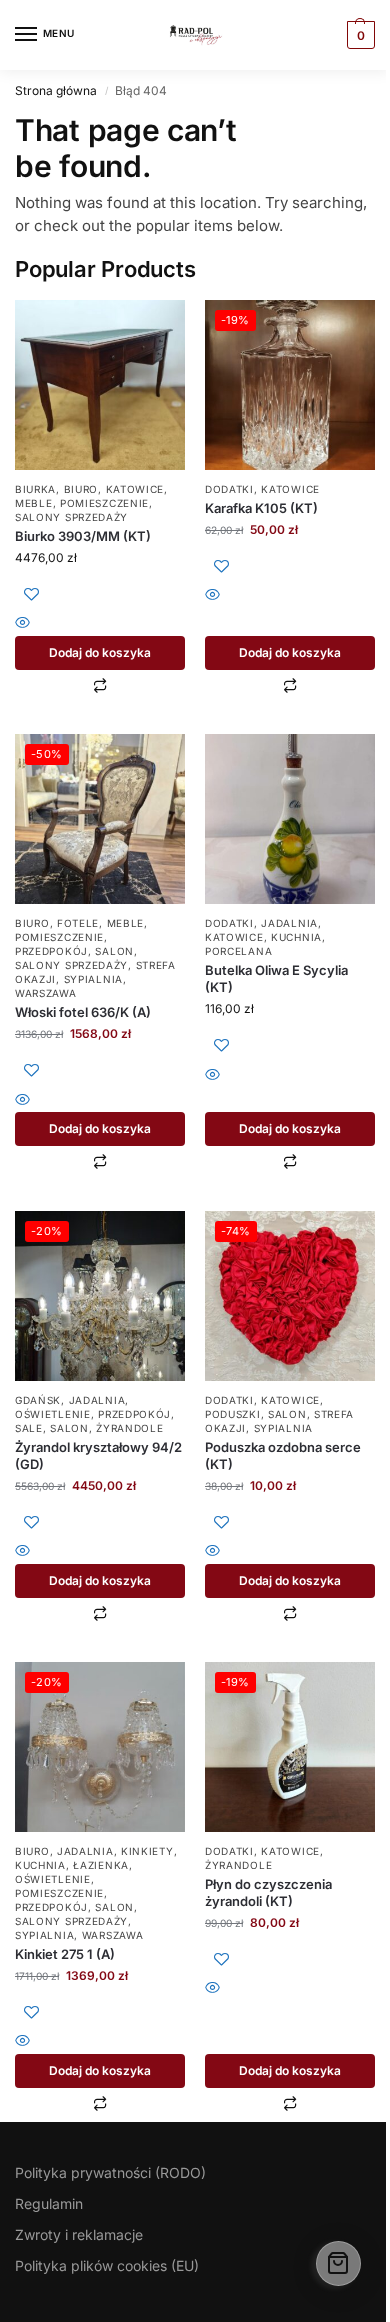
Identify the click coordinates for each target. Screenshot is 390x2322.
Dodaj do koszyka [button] (100, 652)
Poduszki (233, 1414)
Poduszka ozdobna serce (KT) (283, 1455)
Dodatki (229, 489)
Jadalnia (289, 923)
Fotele (78, 923)
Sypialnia (93, 979)
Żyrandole (129, 1428)
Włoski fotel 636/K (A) (83, 1012)
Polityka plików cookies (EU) (107, 2265)
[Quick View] (100, 624)
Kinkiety (147, 1851)
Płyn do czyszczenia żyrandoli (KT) (268, 1892)
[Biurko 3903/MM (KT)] (100, 385)
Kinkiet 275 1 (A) (65, 1954)
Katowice (135, 489)
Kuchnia (296, 937)
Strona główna (56, 90)
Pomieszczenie (104, 503)
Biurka (35, 489)
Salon (114, 951)
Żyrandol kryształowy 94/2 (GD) (98, 1455)
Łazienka (101, 1865)
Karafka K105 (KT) (261, 508)
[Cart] (338, 2263)
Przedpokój (51, 951)
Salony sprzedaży (71, 517)
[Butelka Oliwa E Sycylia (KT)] (290, 819)
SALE (29, 1428)
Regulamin (49, 2203)
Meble (34, 503)
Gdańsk (38, 1400)
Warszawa (46, 993)
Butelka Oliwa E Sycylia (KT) (276, 978)
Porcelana (238, 951)
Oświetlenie (53, 1414)
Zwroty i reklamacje (79, 2234)
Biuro (81, 489)
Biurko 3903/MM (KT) (83, 536)
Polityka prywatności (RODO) (110, 2172)
